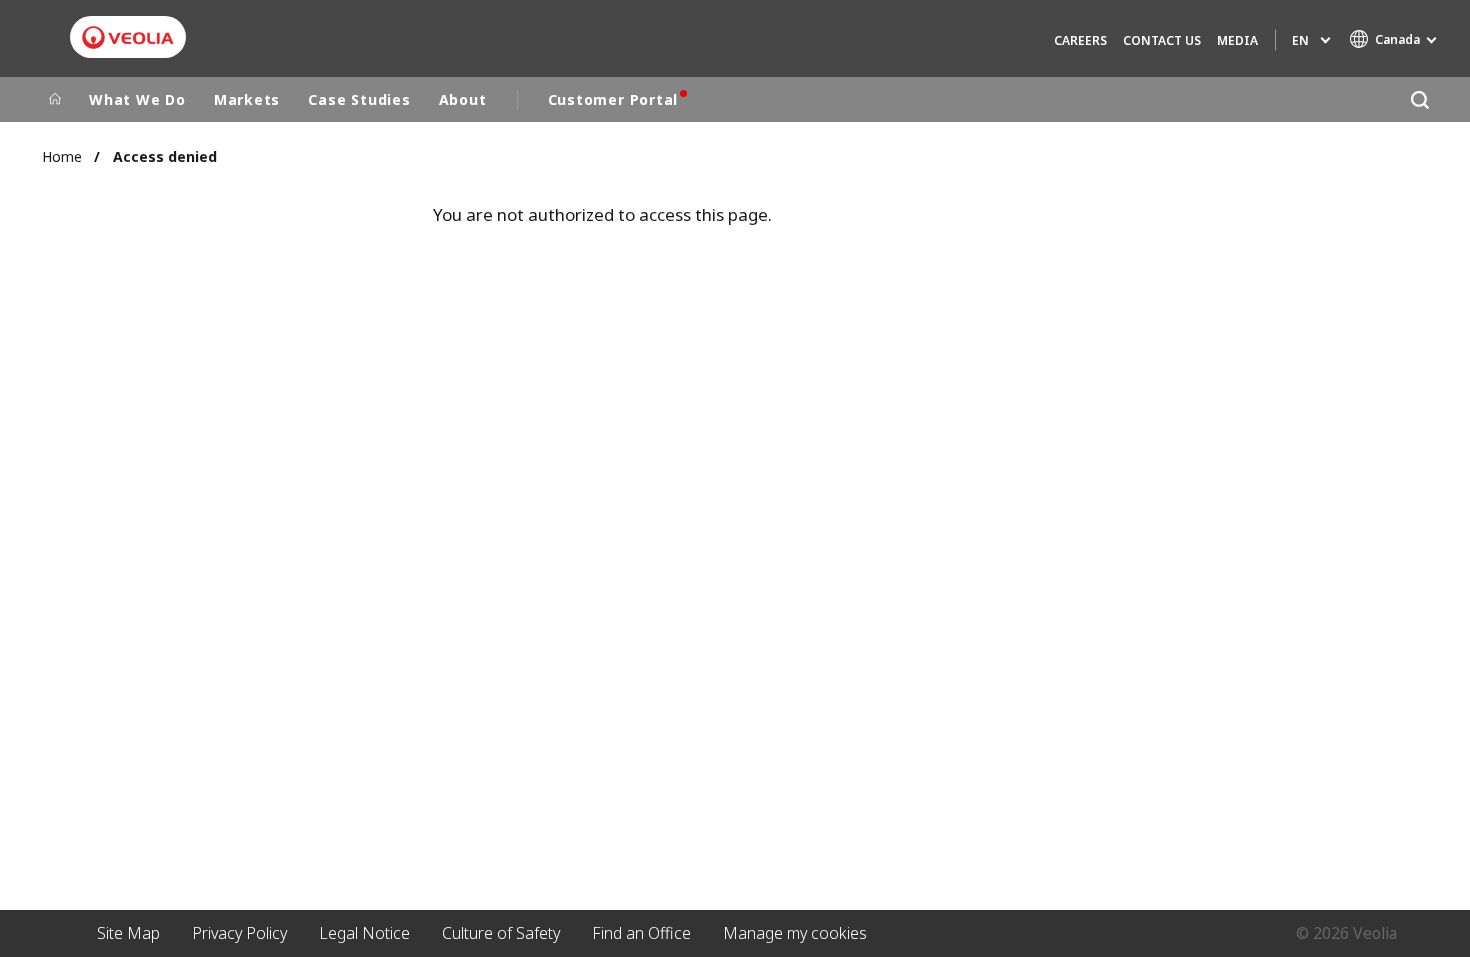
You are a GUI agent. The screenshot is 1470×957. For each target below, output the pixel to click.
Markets (247, 99)
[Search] (1419, 99)
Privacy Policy (239, 933)
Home (62, 156)
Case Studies (359, 99)
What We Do (137, 99)
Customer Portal (613, 99)
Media (1237, 40)
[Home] (55, 100)
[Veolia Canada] (128, 37)
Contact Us (1162, 40)
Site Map (128, 933)
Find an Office (641, 933)
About (463, 99)
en (1300, 40)
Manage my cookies (795, 933)
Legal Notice (364, 933)
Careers (1080, 40)
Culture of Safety (501, 933)
